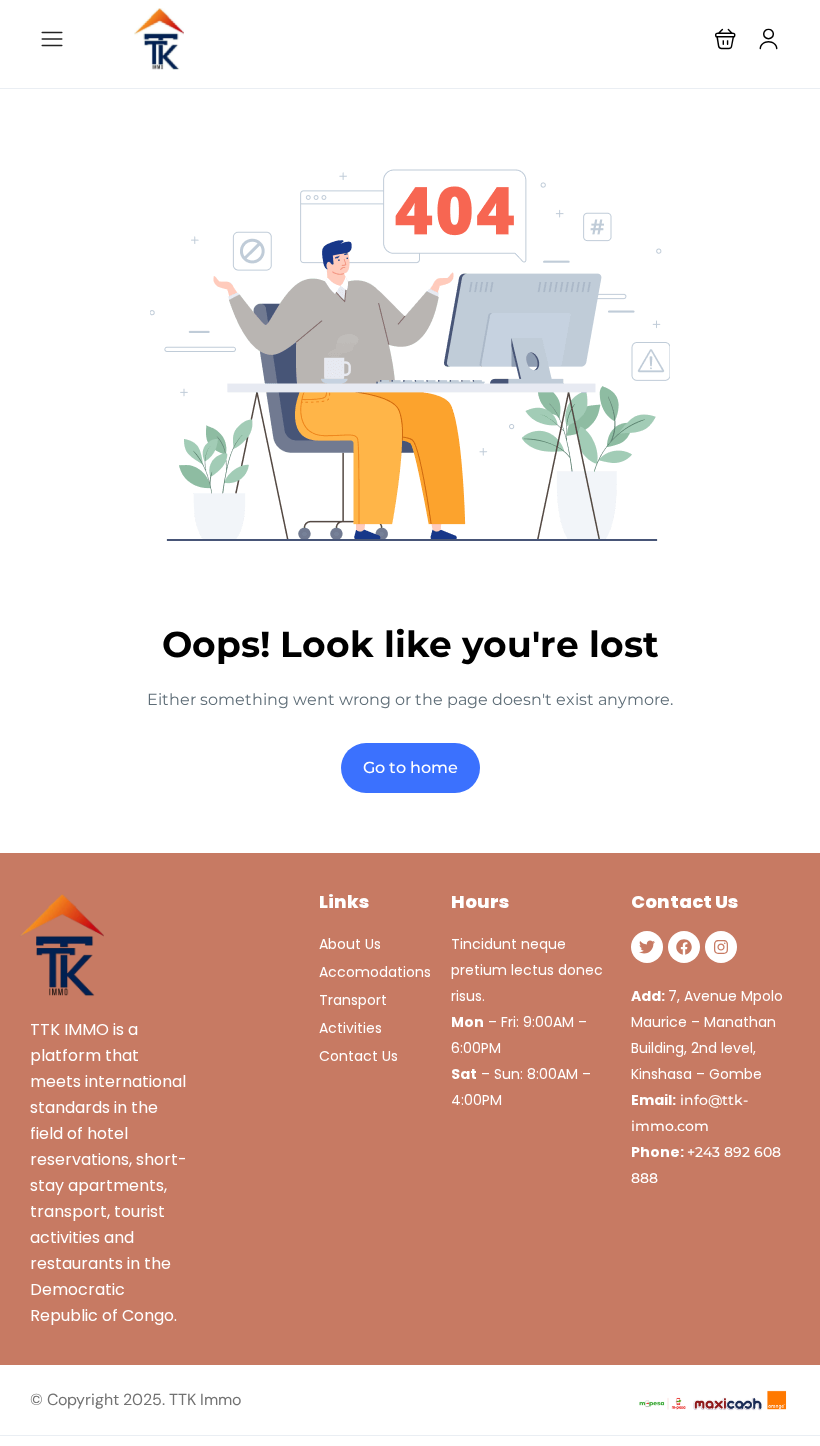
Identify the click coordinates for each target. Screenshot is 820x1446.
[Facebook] (684, 947)
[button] (725, 38)
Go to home (410, 767)
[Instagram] (721, 947)
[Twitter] (647, 947)
